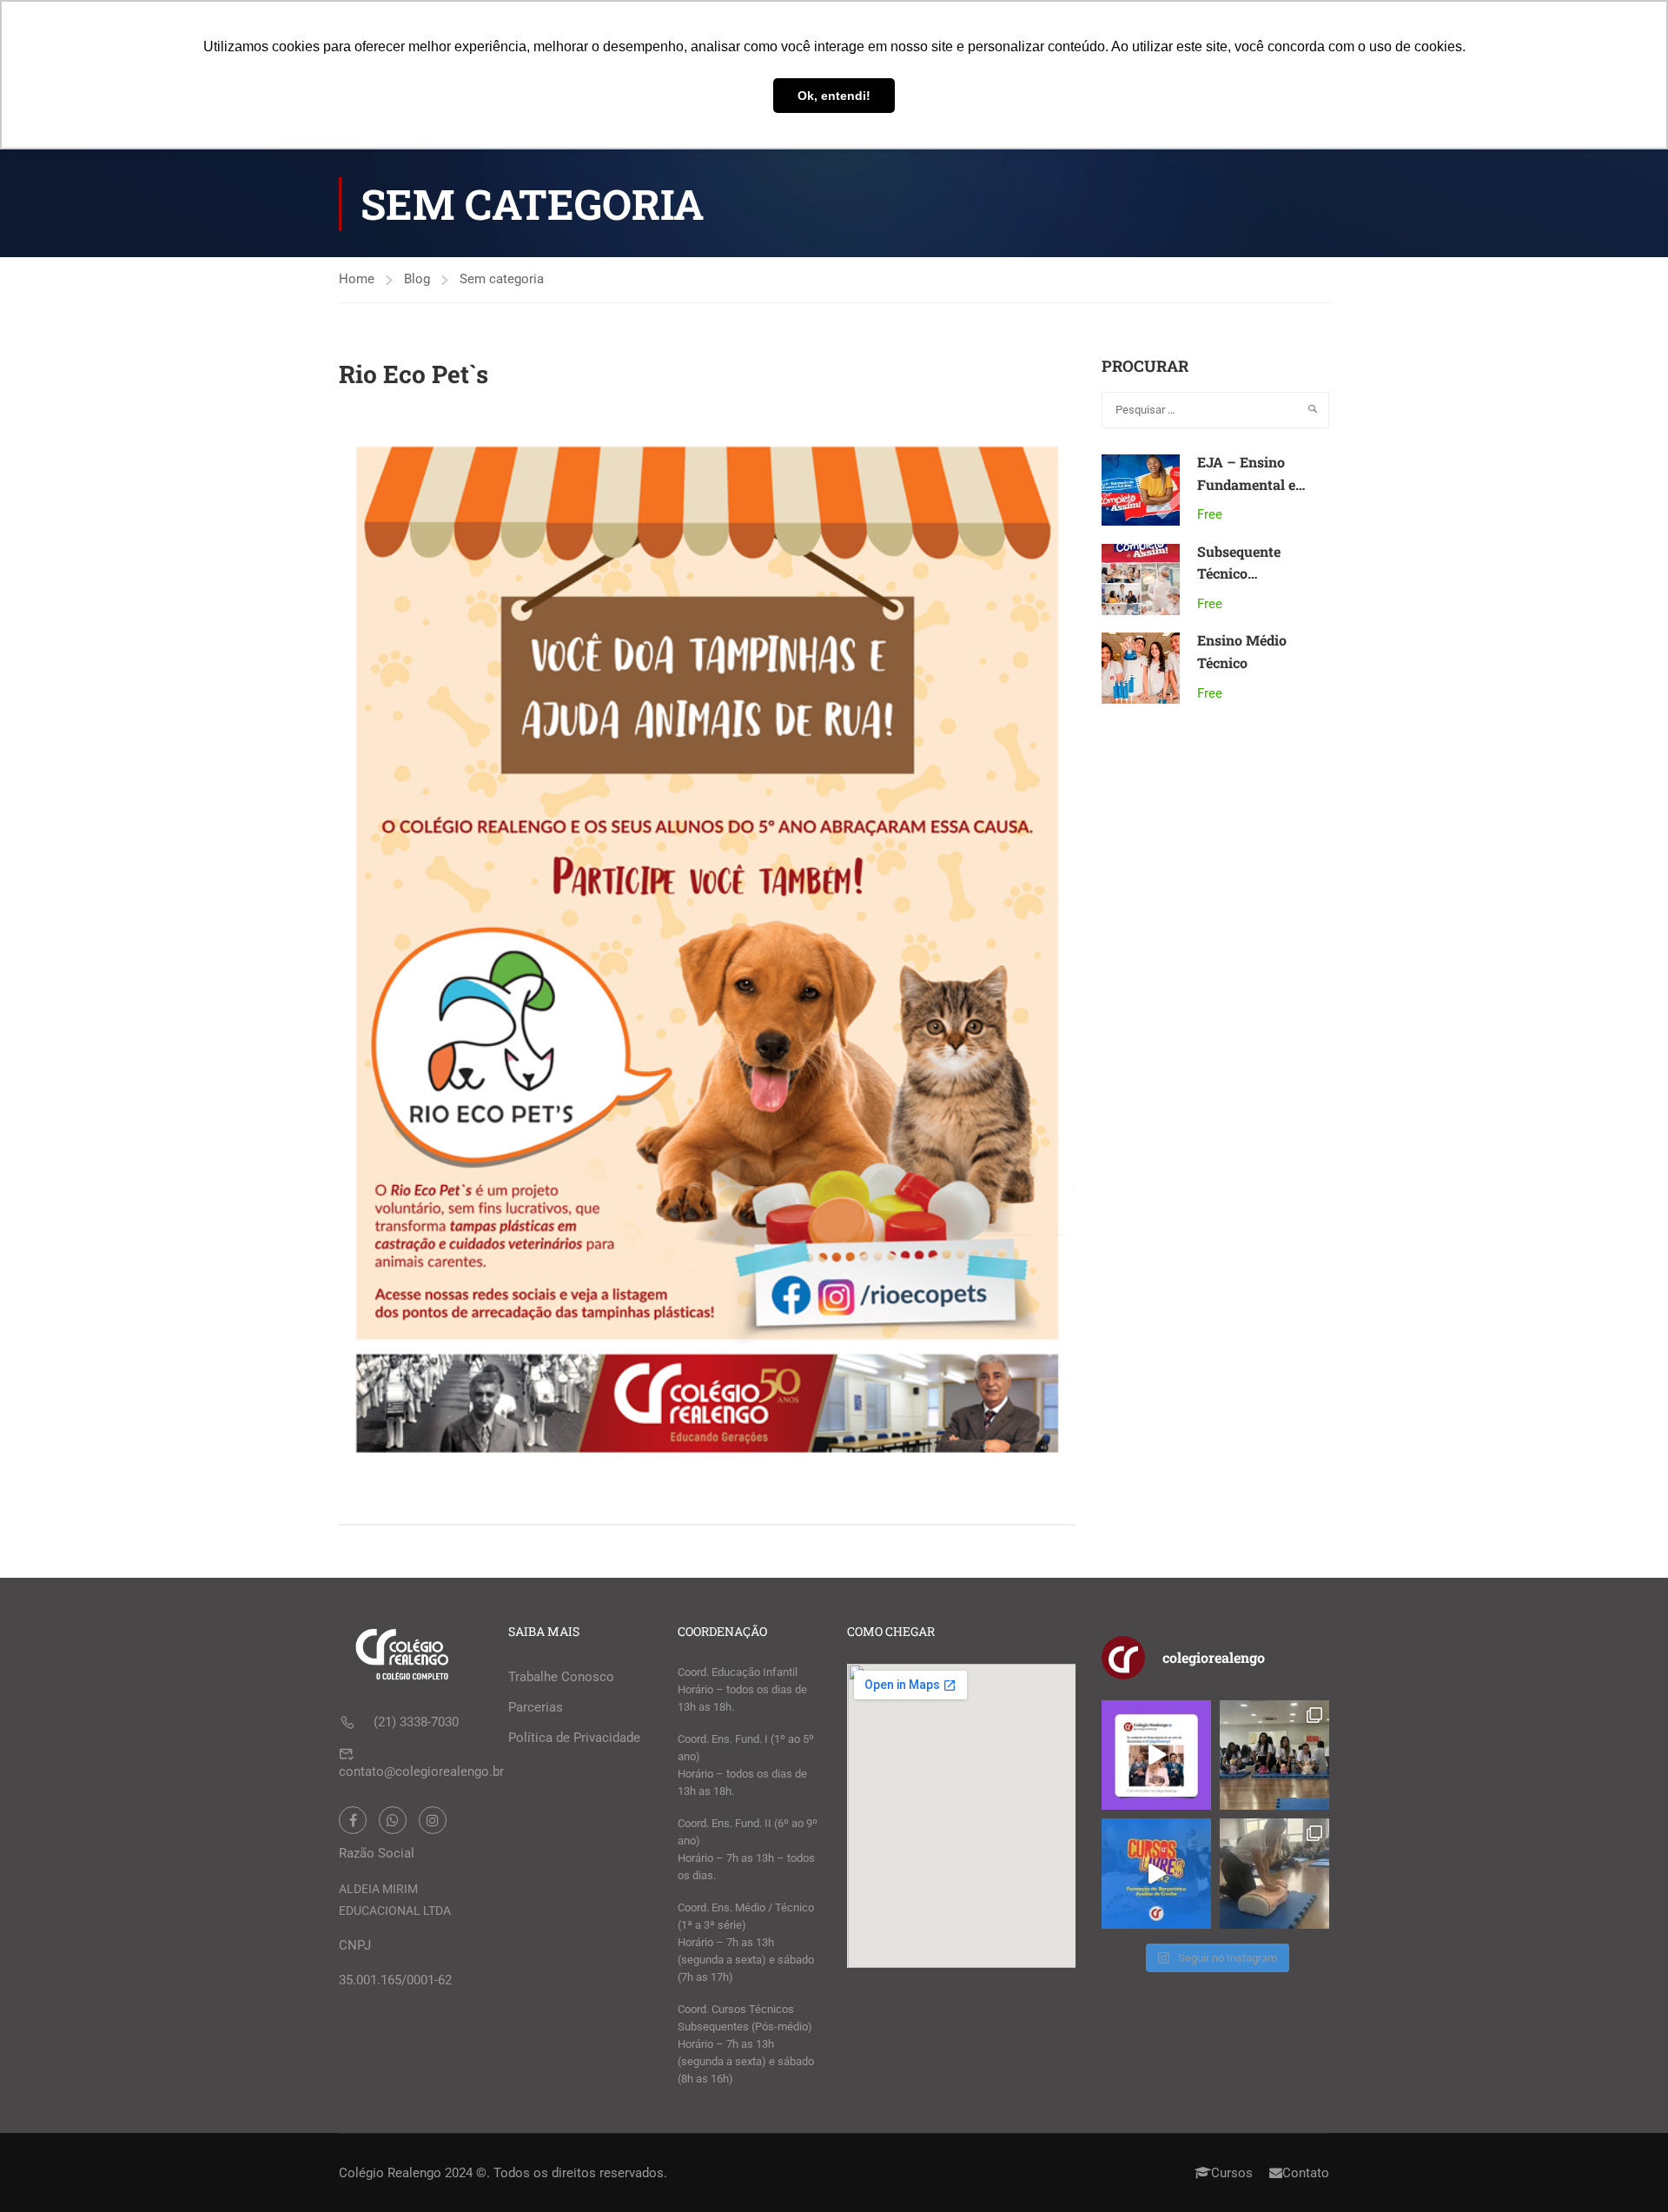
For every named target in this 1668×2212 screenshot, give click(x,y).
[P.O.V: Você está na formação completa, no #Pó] (1274, 1755)
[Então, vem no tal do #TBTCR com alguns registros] (1274, 1873)
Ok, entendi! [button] (834, 96)
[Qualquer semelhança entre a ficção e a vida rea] (1156, 1755)
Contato (1306, 2173)
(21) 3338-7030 (416, 1722)
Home (357, 279)
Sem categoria (502, 279)
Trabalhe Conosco (561, 1677)
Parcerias (536, 1707)
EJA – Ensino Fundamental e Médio (1246, 484)
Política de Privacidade (574, 1738)
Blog (417, 279)
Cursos (1232, 2173)
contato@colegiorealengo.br (421, 1772)
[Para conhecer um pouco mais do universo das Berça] (1156, 1873)
